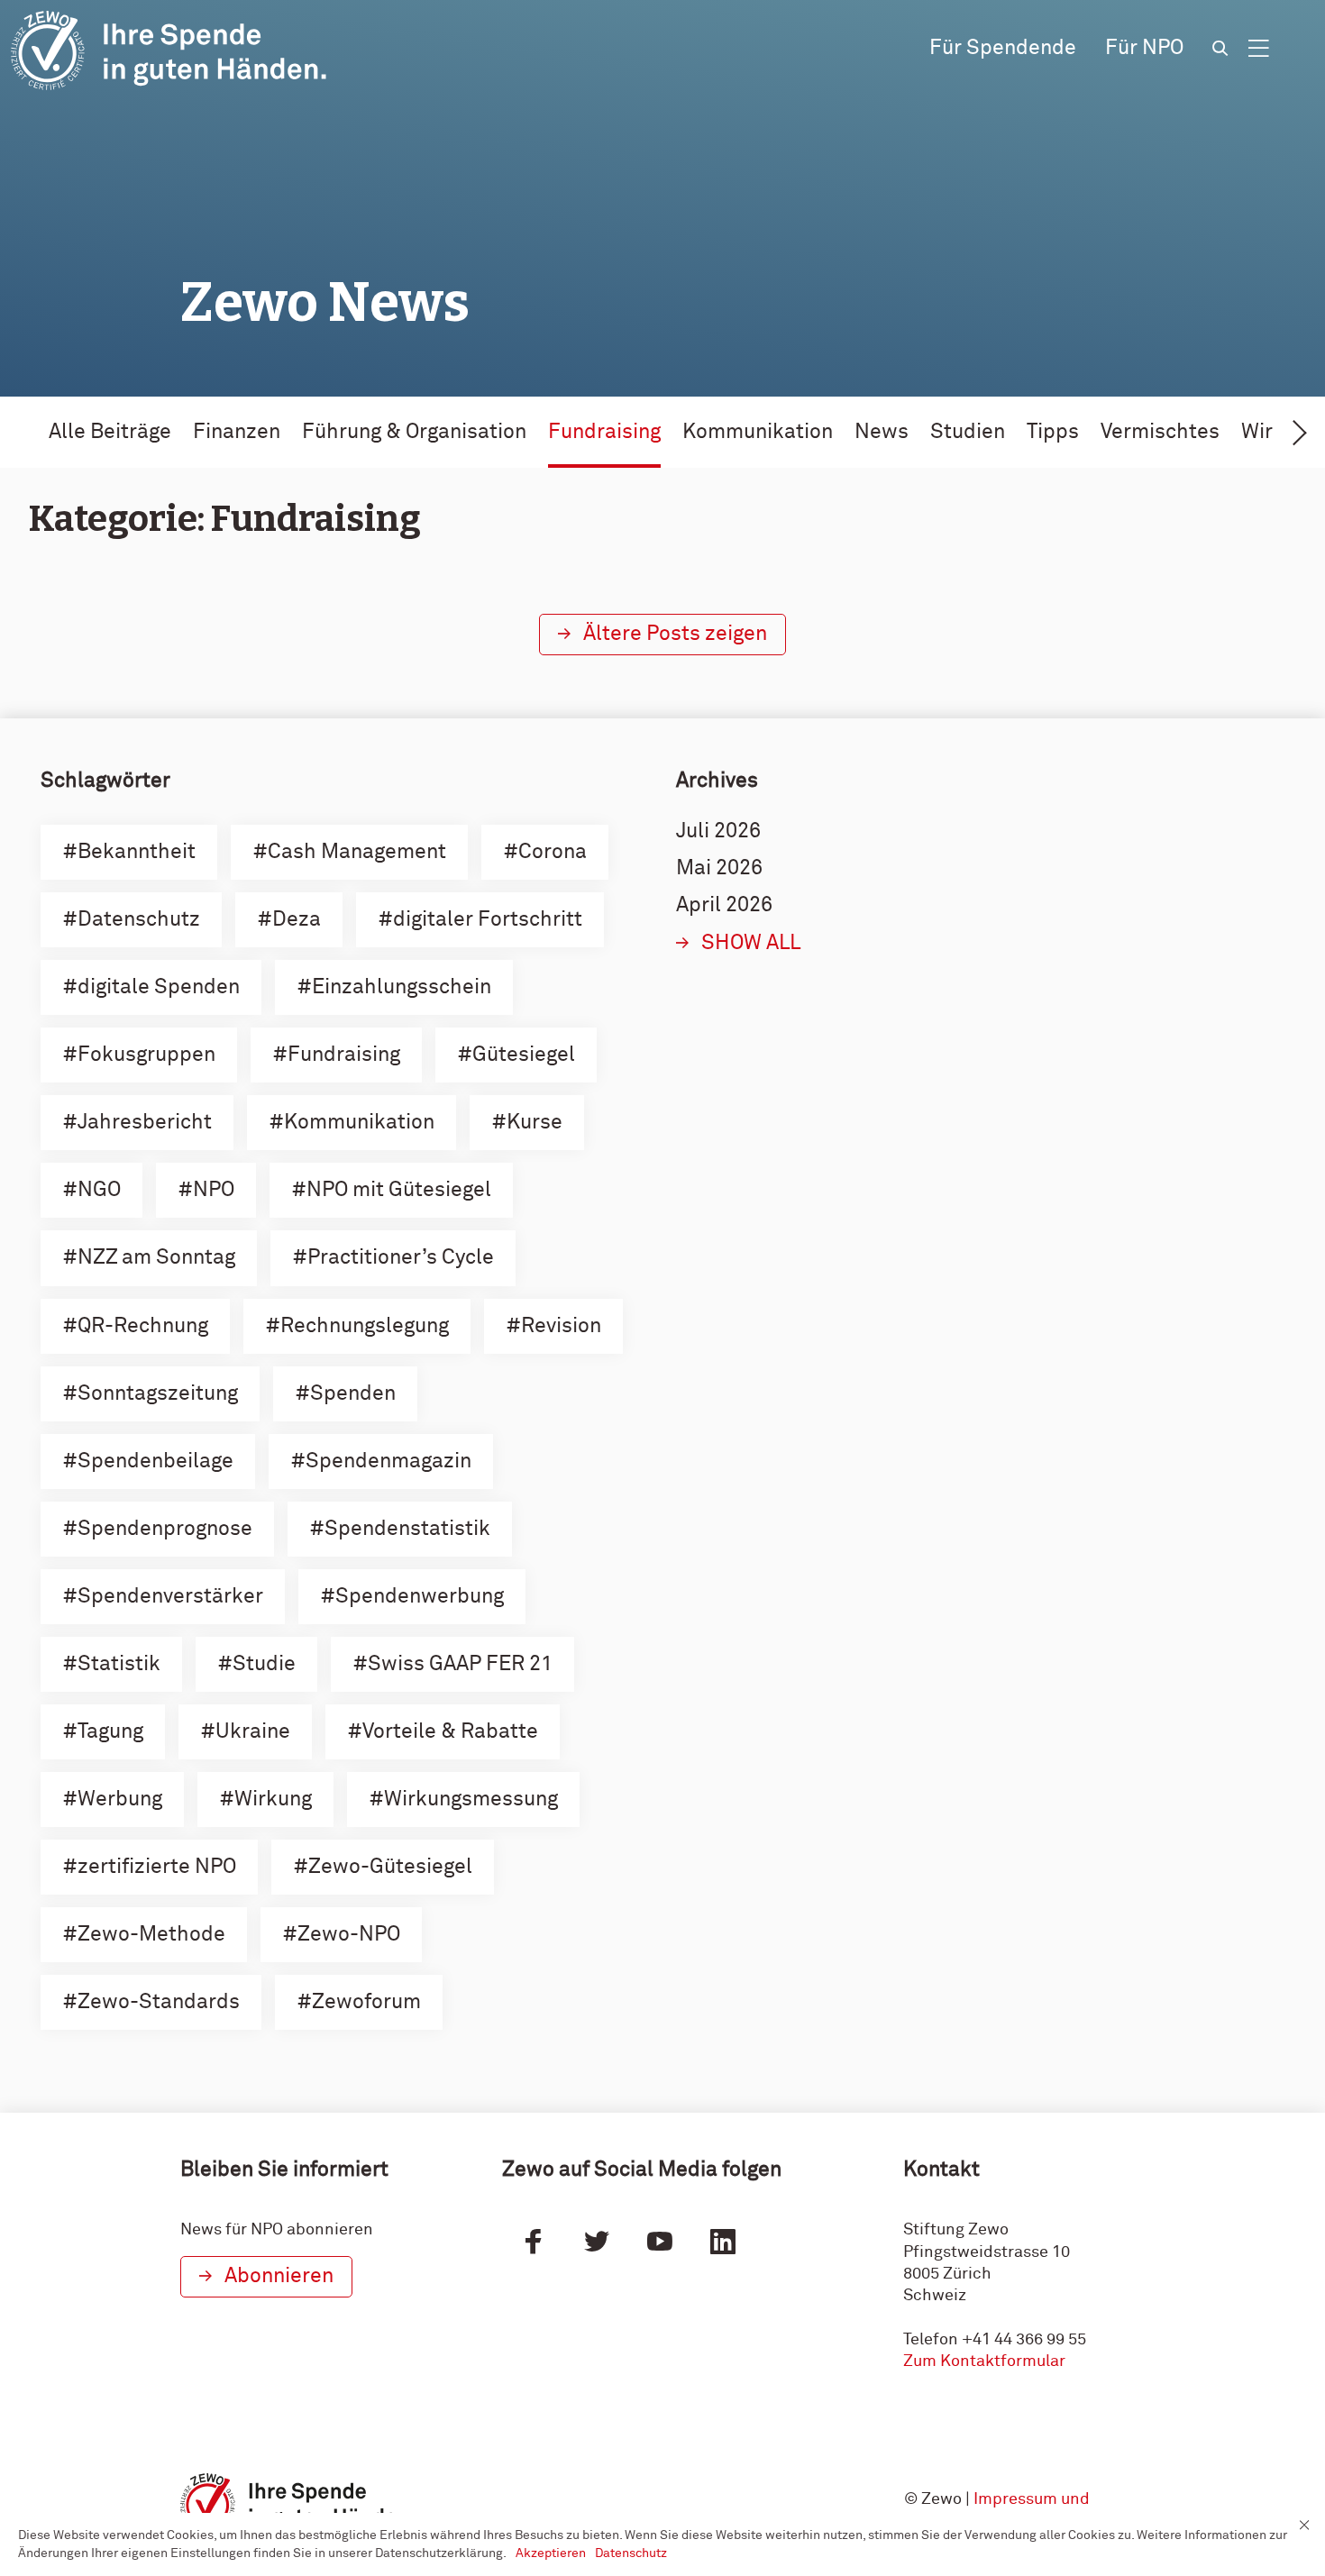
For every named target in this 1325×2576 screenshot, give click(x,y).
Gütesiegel (524, 1055)
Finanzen (237, 432)
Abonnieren (279, 2276)
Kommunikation (758, 432)
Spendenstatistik (407, 1529)
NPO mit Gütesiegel (399, 1190)
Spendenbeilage (155, 1462)
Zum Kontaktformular (984, 2361)
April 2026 (724, 905)
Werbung (120, 1800)
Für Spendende (1003, 48)
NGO (99, 1190)
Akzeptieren (551, 2553)
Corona (553, 852)
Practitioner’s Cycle (401, 1258)
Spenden (353, 1394)
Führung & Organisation (414, 432)
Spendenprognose (165, 1529)
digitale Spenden (159, 987)
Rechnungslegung (365, 1326)
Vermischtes (1160, 432)
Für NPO (1144, 48)
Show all (751, 943)
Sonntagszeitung (158, 1394)
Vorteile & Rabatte (450, 1732)
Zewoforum (366, 2002)
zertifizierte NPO (157, 1867)
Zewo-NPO (349, 1935)
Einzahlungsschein (402, 987)
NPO (214, 1190)
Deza (297, 920)
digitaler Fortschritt (488, 920)
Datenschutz (139, 920)
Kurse (535, 1123)
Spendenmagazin (388, 1462)
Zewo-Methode (151, 1935)
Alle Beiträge (110, 432)
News (882, 432)
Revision (561, 1326)
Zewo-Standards (159, 2002)
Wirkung (273, 1800)
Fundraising (604, 432)
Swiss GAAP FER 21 (460, 1664)
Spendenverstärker (170, 1597)
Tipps (1053, 432)
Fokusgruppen (146, 1055)
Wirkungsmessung (471, 1800)
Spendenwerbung (420, 1597)
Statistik (119, 1664)
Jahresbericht (145, 1123)
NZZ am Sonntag (156, 1258)
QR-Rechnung (143, 1326)
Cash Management (357, 852)
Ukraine (253, 1732)
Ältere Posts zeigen (675, 634)
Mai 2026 (719, 868)
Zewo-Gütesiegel (390, 1867)
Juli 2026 (718, 831)
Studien (968, 432)
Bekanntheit (137, 852)
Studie (264, 1664)
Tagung (110, 1732)
